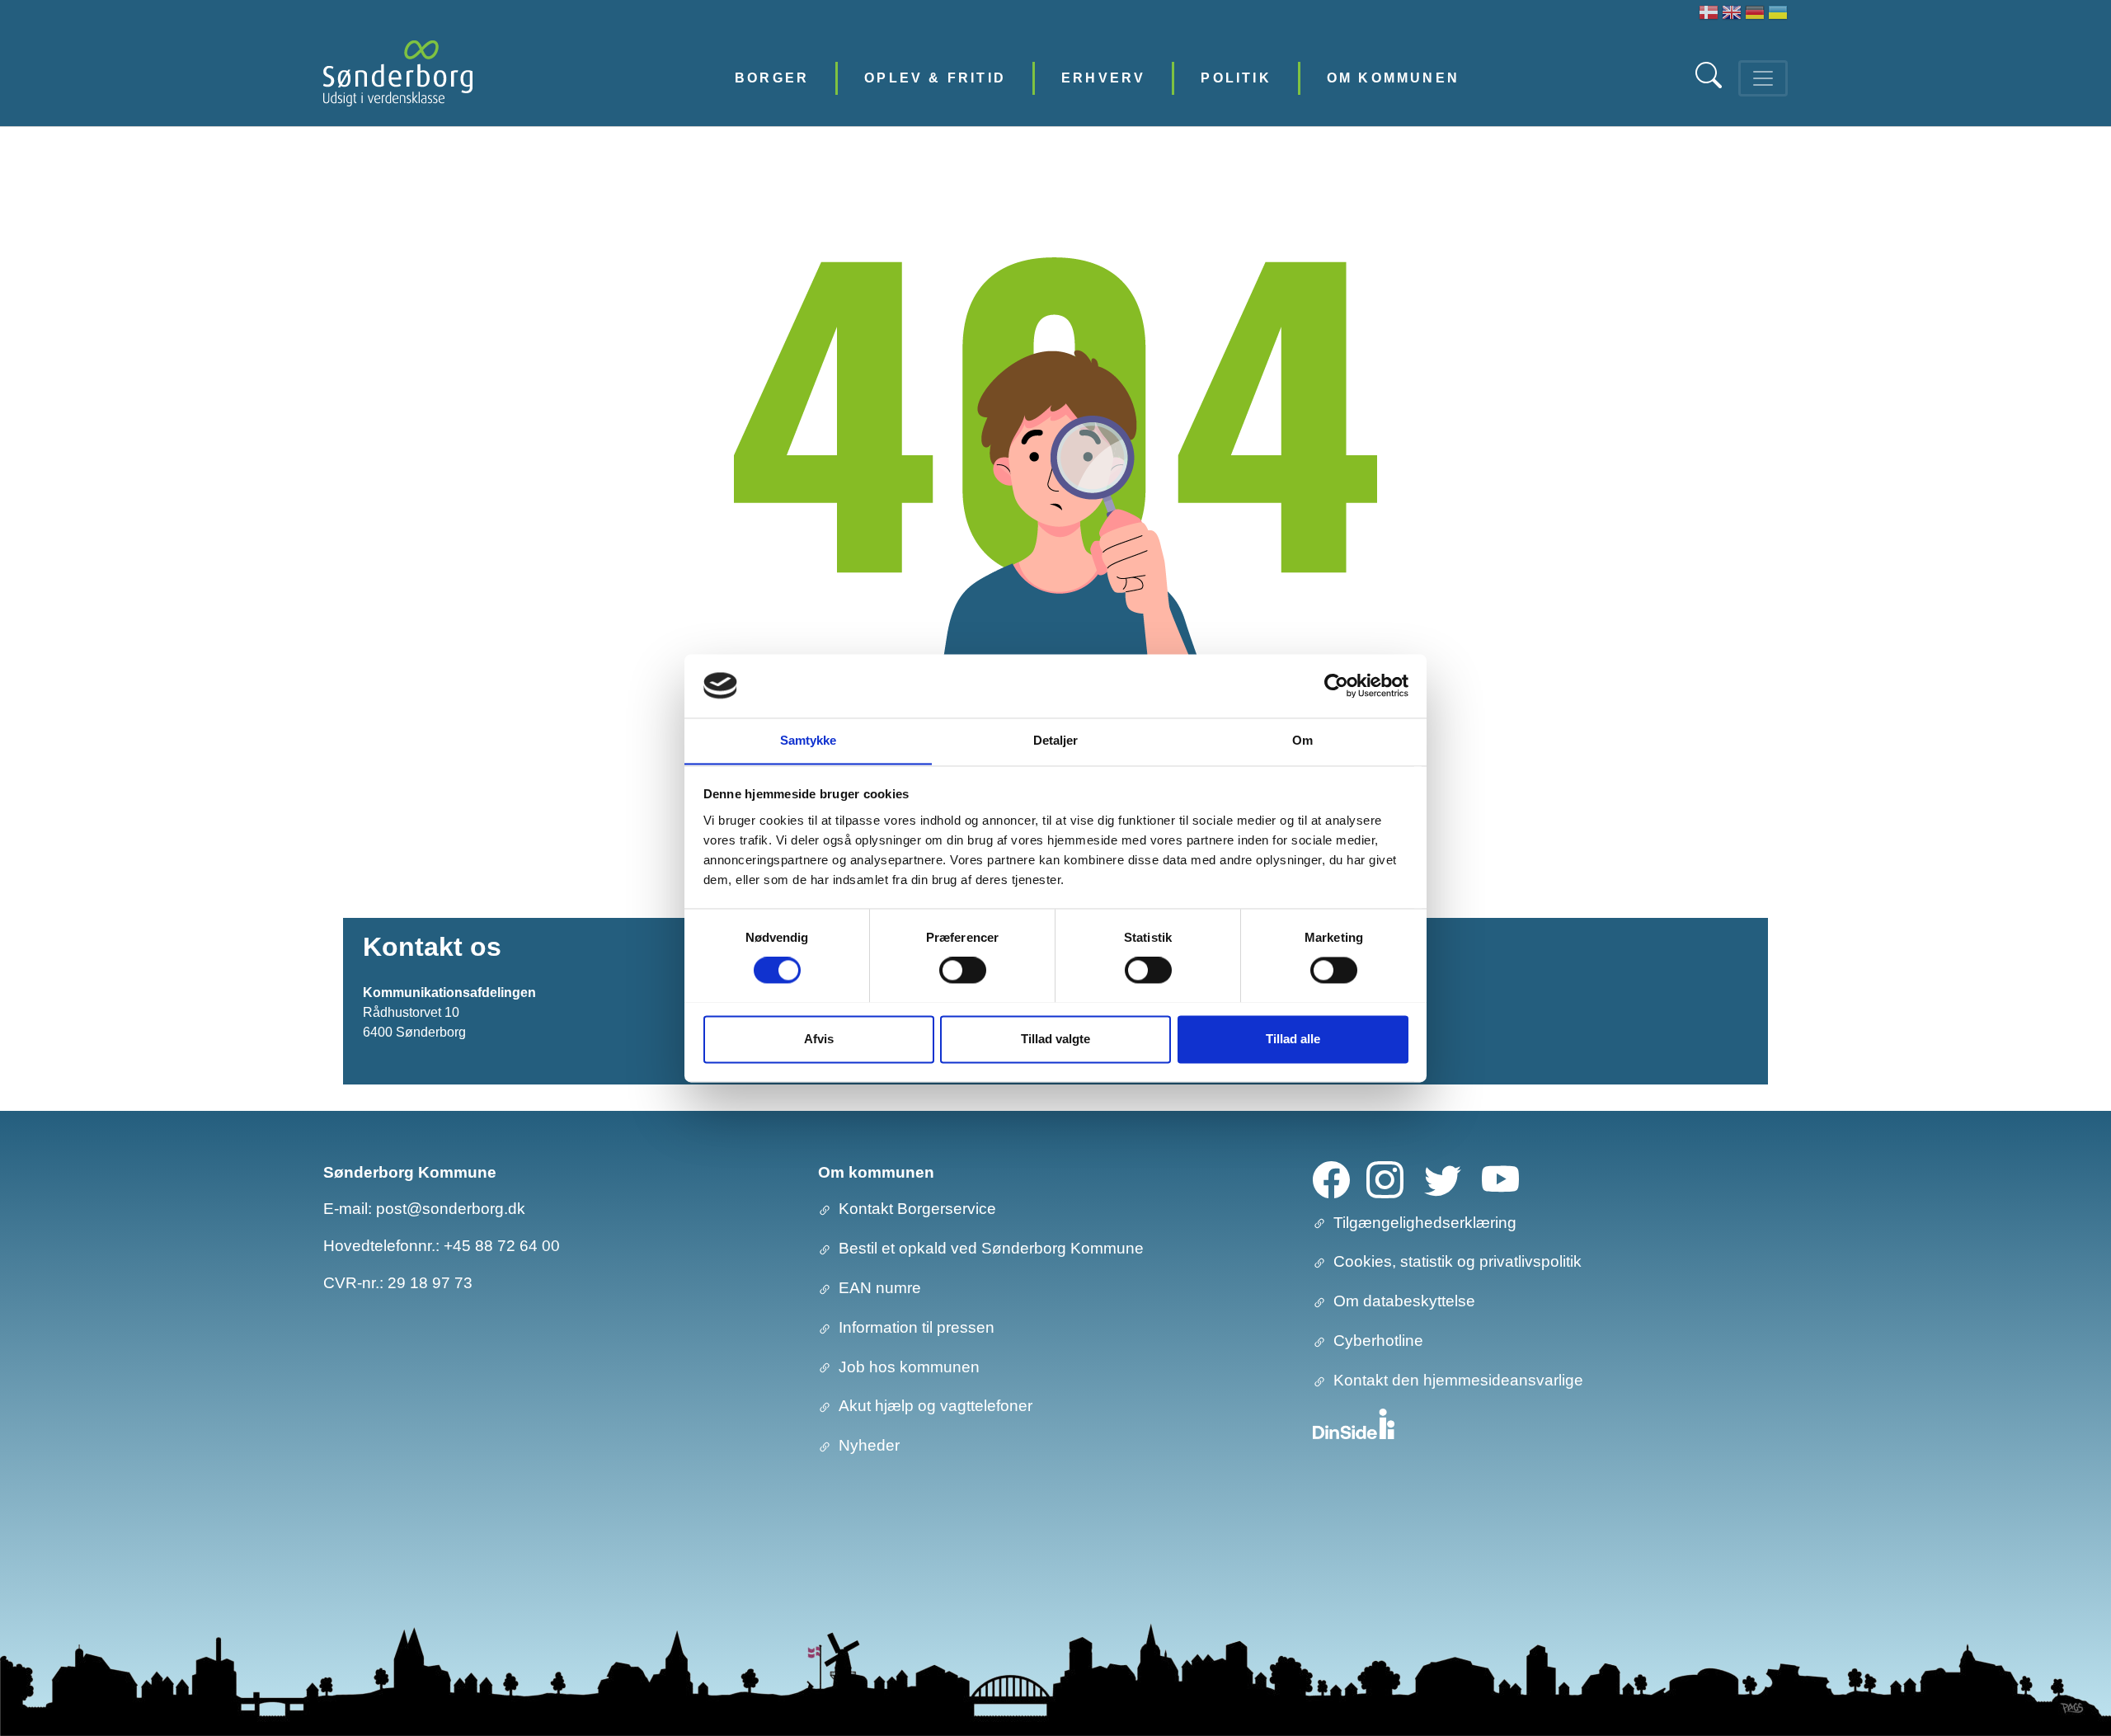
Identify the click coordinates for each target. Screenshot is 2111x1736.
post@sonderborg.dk (451, 1209)
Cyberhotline (1378, 1341)
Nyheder (869, 1445)
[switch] (963, 970)
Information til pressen (917, 1327)
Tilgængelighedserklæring (1425, 1223)
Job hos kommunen (909, 1367)
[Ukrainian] (1778, 14)
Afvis (819, 1039)
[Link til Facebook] (1331, 1178)
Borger (772, 78)
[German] (1755, 14)
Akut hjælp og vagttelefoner (936, 1406)
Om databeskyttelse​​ (1404, 1301)
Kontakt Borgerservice (917, 1209)
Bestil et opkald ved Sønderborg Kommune (991, 1248)
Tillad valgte (1055, 1039)
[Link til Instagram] (1385, 1178)
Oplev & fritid (935, 78)
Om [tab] (1302, 740)
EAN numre (880, 1288)
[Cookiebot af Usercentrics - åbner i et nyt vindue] (1336, 685)
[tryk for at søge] (1710, 84)
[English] (1732, 14)
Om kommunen (1393, 78)
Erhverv (1103, 78)
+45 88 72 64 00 (502, 1246)
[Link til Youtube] (1500, 1178)
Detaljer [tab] (1056, 740)
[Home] (398, 78)
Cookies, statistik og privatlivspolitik (1457, 1261)
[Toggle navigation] (1763, 78)
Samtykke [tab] (809, 740)
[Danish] (1709, 14)
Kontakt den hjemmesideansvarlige (1458, 1380)
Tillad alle (1293, 1039)
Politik (1236, 78)
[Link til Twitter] (1443, 1178)
